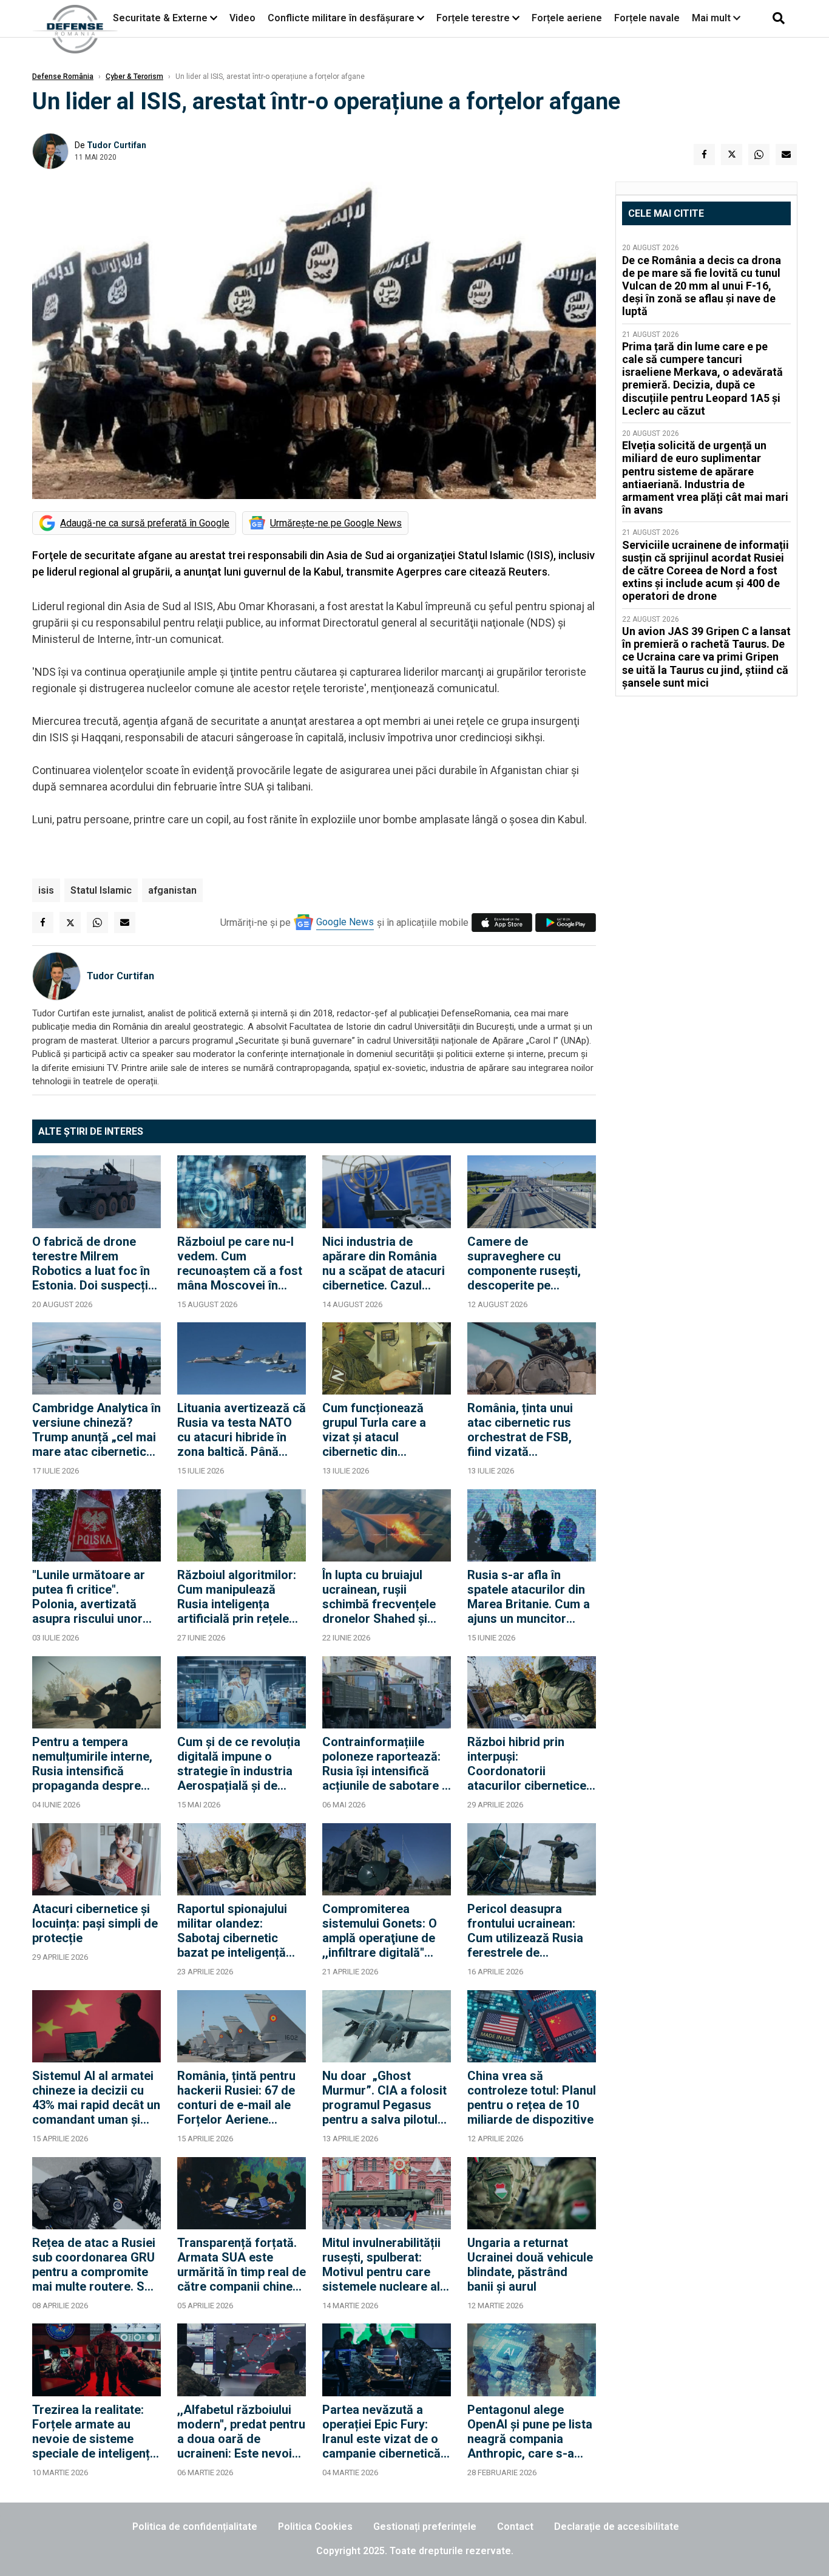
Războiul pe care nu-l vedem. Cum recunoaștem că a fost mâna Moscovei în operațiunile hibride (240, 1263)
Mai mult (712, 18)
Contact (515, 2527)
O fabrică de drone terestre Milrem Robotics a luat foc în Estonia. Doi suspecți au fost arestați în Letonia (91, 1263)
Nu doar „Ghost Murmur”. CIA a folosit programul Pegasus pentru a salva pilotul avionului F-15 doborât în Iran (385, 2098)
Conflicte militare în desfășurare (341, 18)
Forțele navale (647, 18)
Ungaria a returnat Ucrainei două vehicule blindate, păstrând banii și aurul (530, 2265)
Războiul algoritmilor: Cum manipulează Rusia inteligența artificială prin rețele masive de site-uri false (237, 1597)
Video (242, 18)
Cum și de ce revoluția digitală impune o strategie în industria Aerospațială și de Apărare (239, 1764)
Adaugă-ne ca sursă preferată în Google (145, 523)
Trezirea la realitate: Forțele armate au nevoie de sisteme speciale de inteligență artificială (94, 2432)
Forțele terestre (473, 18)
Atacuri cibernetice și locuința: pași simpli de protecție (95, 1923)
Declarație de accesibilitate (617, 2527)
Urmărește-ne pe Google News (336, 523)
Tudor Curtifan (117, 145)
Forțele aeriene (567, 18)
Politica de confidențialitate (195, 2527)
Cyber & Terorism (134, 76)
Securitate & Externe (160, 18)
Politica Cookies (315, 2527)
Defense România (63, 76)
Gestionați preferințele (425, 2527)
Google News (345, 922)
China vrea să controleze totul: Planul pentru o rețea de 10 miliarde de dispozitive (532, 2098)
